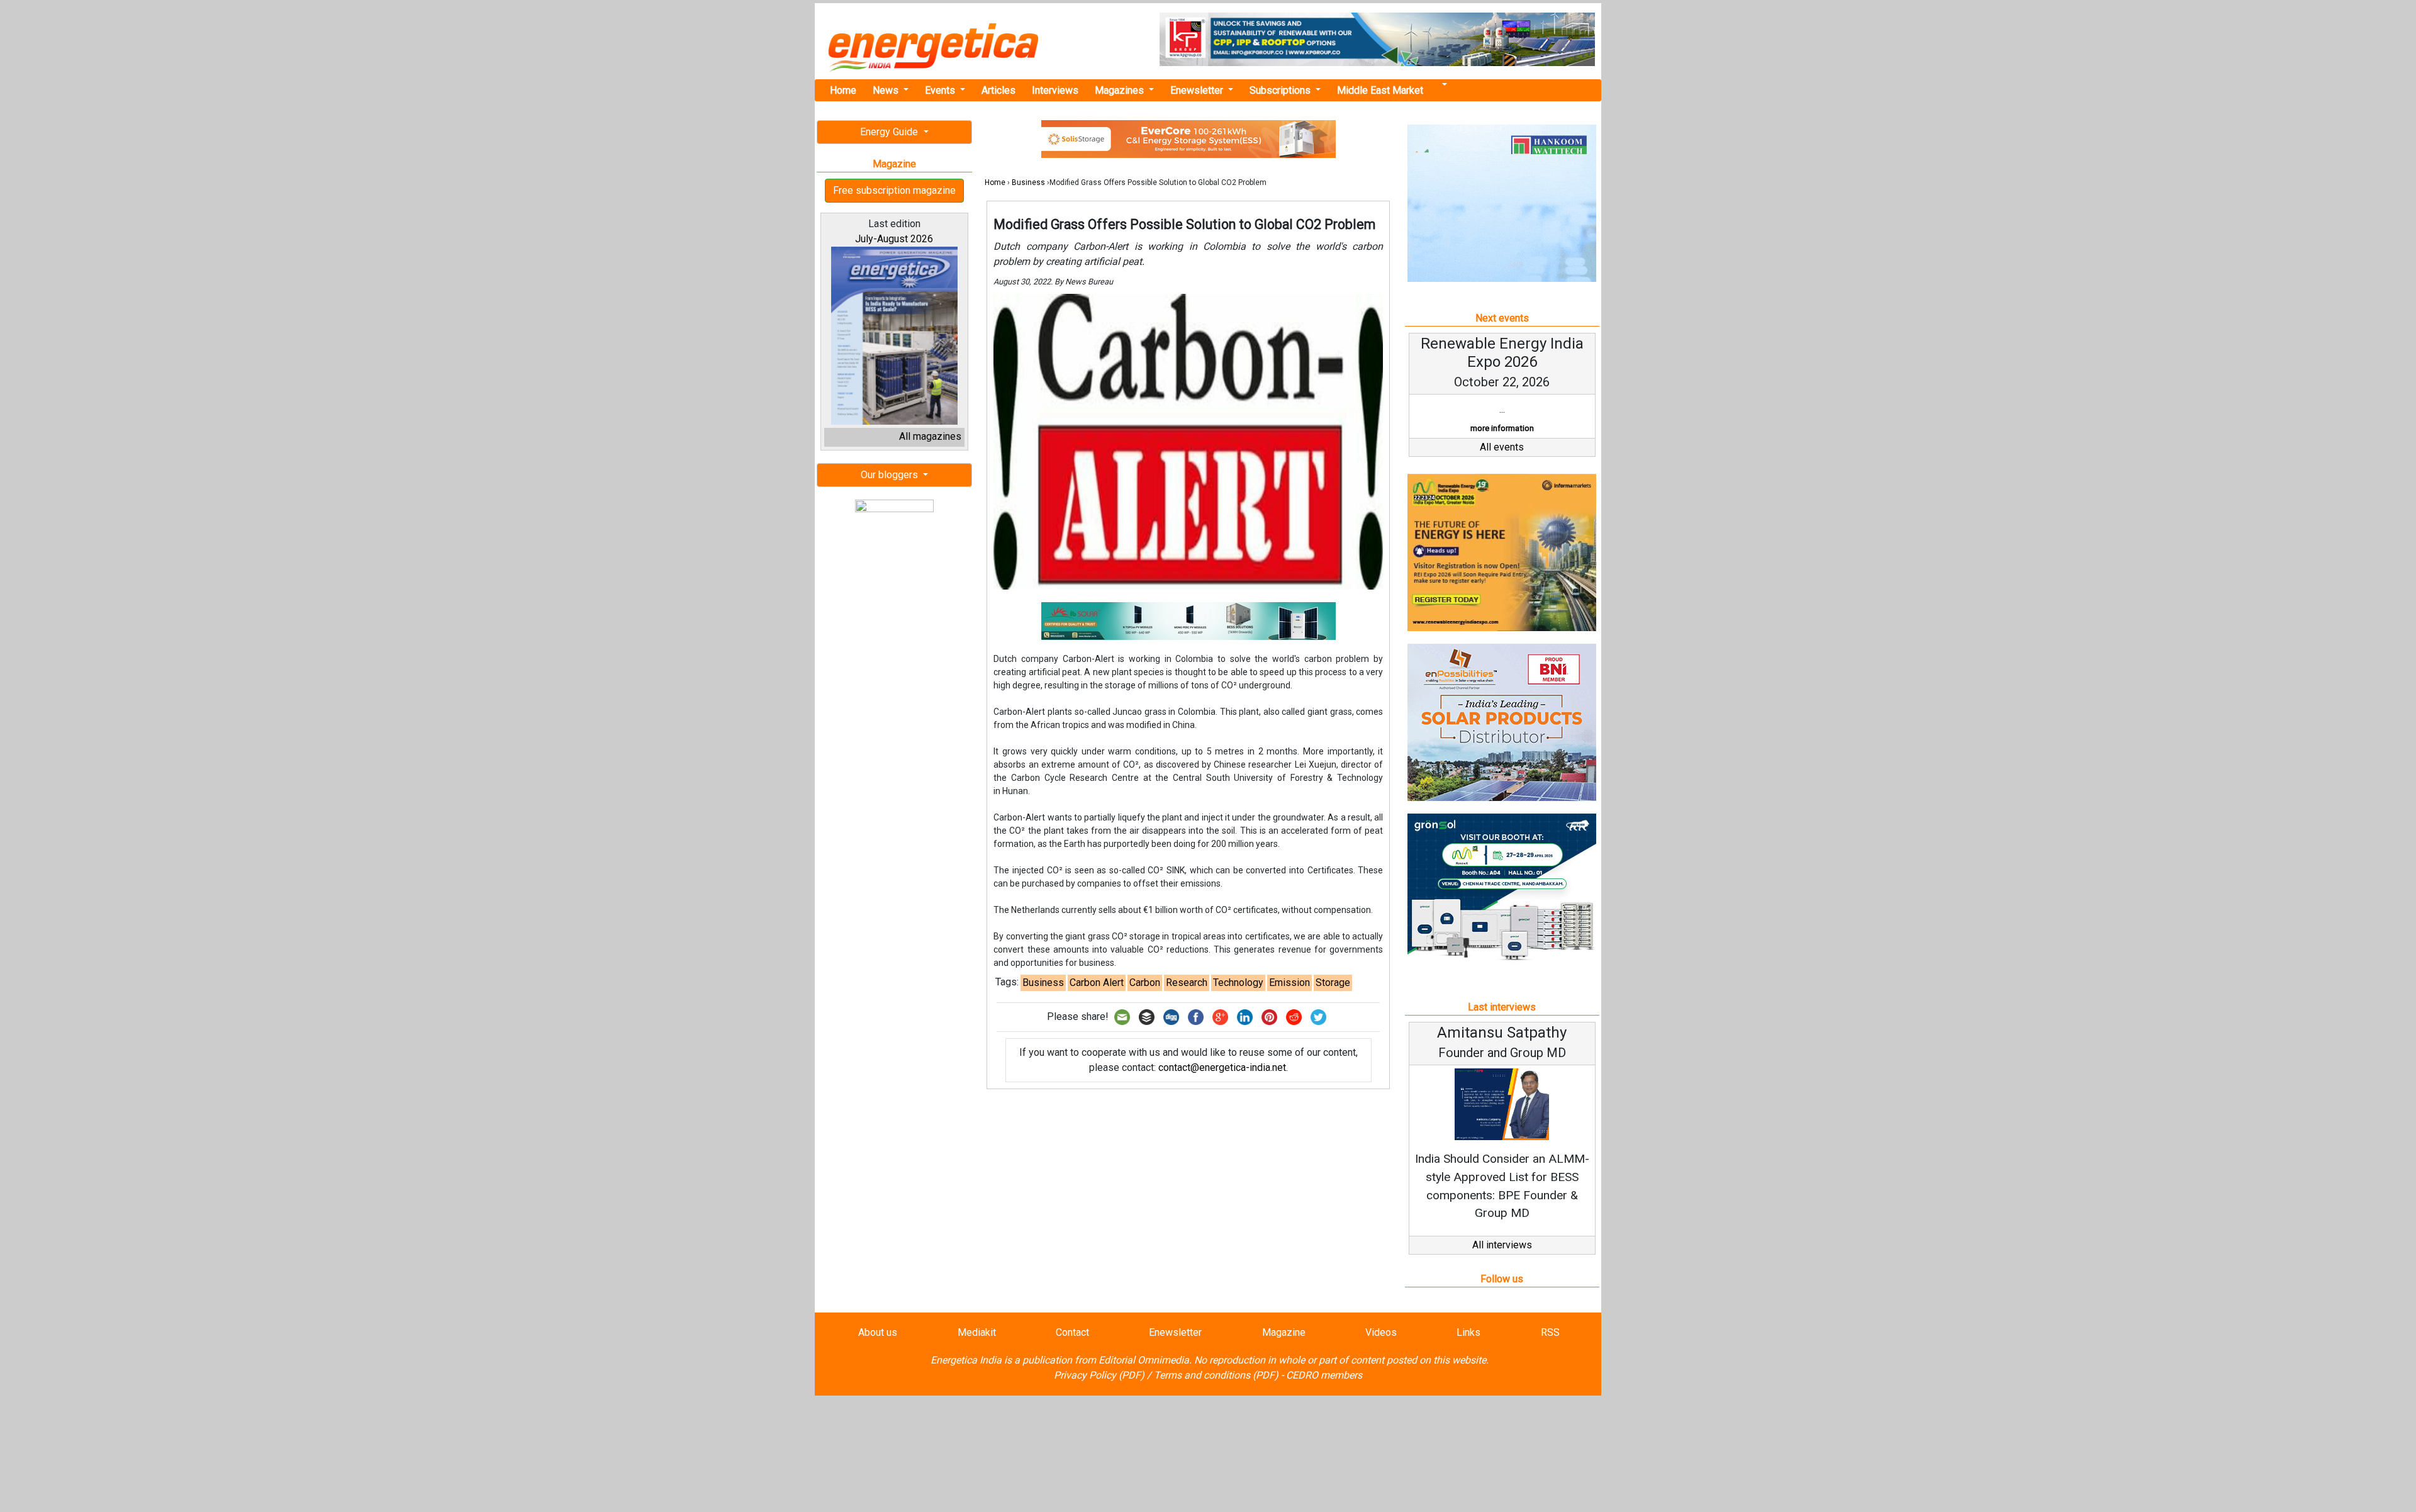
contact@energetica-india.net (1222, 1067)
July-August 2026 (894, 239)
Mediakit (977, 1332)
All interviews (1502, 1245)
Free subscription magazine (894, 190)
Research (1187, 983)
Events (941, 90)
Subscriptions (1281, 90)
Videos (1381, 1332)
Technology (1238, 983)
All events (1502, 447)
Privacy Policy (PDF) (1099, 1375)
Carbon (1145, 983)
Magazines (1121, 90)
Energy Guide (890, 132)
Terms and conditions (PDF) (1216, 1375)
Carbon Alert (1097, 983)
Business (1028, 182)
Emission (1289, 983)
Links (1468, 1332)
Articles (998, 90)
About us (878, 1332)
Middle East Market (1380, 90)
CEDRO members (1324, 1375)
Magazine (1284, 1332)
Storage (1333, 983)
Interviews (1055, 90)
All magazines (930, 436)
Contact (1072, 1332)
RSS (1550, 1332)
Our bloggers (891, 475)
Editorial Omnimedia (1144, 1360)
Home (843, 90)
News (887, 90)
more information (1502, 428)
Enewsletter (1198, 90)
